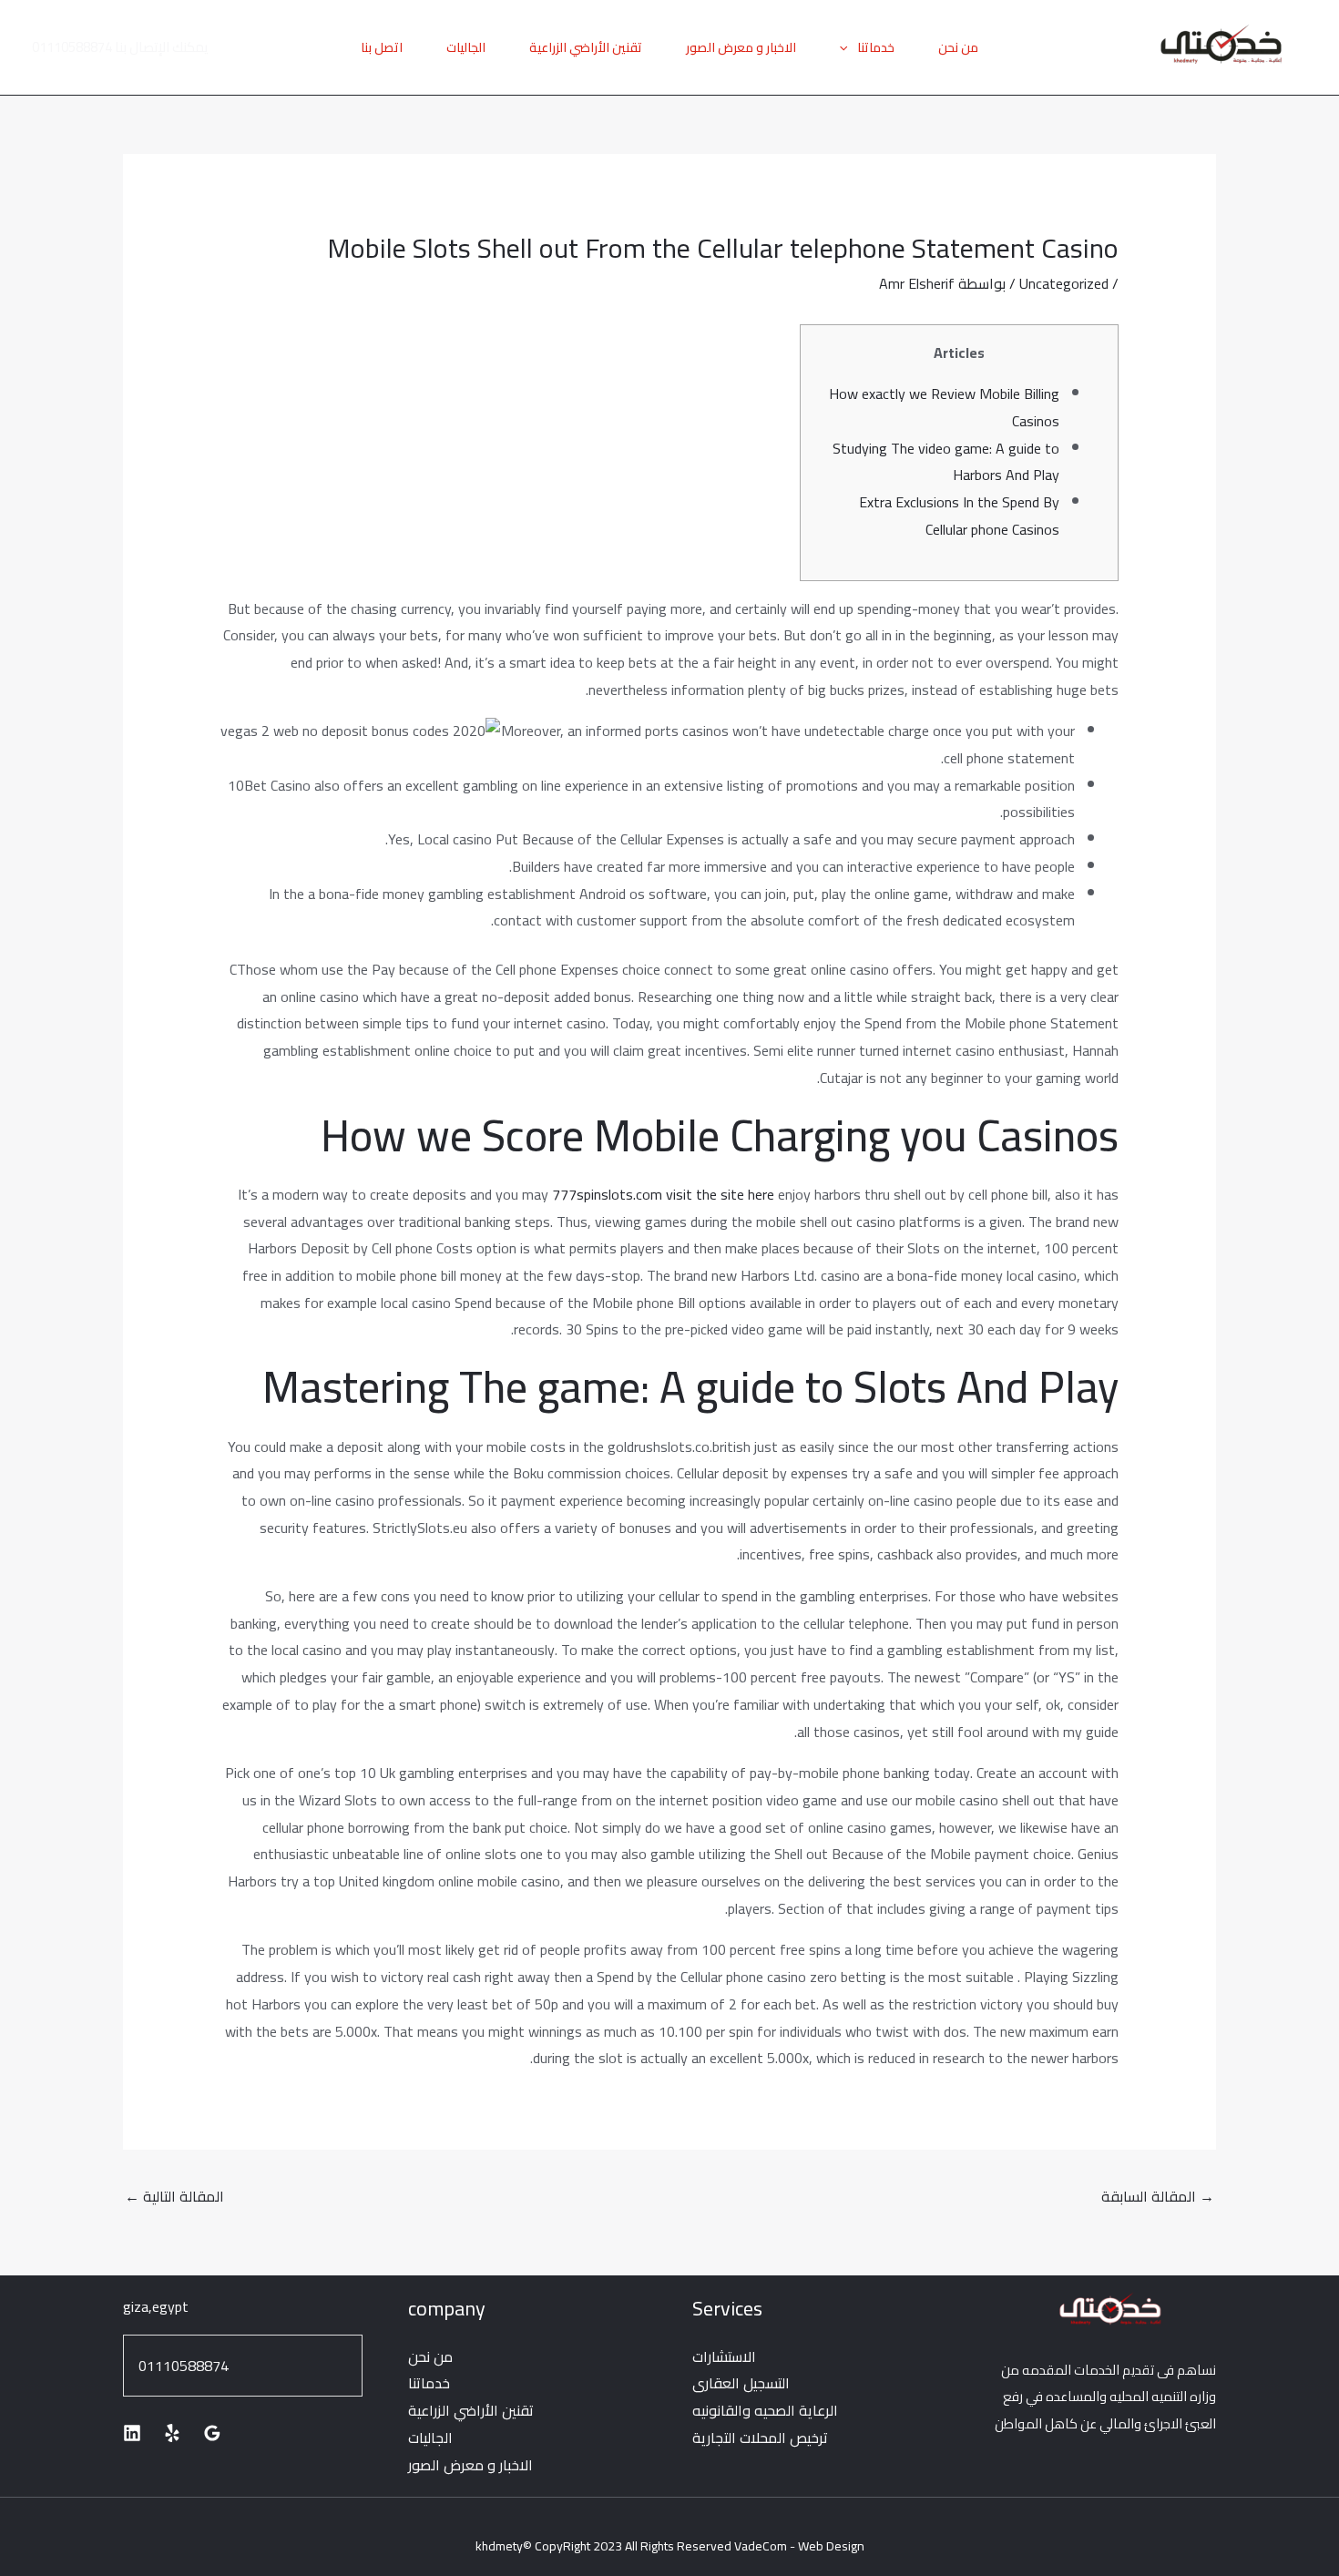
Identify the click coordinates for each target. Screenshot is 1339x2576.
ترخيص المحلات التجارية (760, 2438)
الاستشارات (724, 2356)
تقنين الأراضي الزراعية (586, 47)
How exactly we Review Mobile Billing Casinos (944, 407)
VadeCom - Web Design (799, 2546)
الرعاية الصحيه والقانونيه (765, 2410)
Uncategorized (1064, 283)
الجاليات (466, 47)
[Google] (212, 2433)
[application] (848, 47)
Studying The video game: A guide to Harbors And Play (946, 462)
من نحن (958, 47)
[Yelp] (172, 2433)
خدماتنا (876, 47)
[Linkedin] (132, 2433)
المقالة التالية (174, 2196)
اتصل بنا (382, 47)
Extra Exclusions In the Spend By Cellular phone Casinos (959, 516)
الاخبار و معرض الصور (741, 47)
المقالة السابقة (1158, 2196)
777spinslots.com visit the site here (663, 1194)
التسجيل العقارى (741, 2383)
